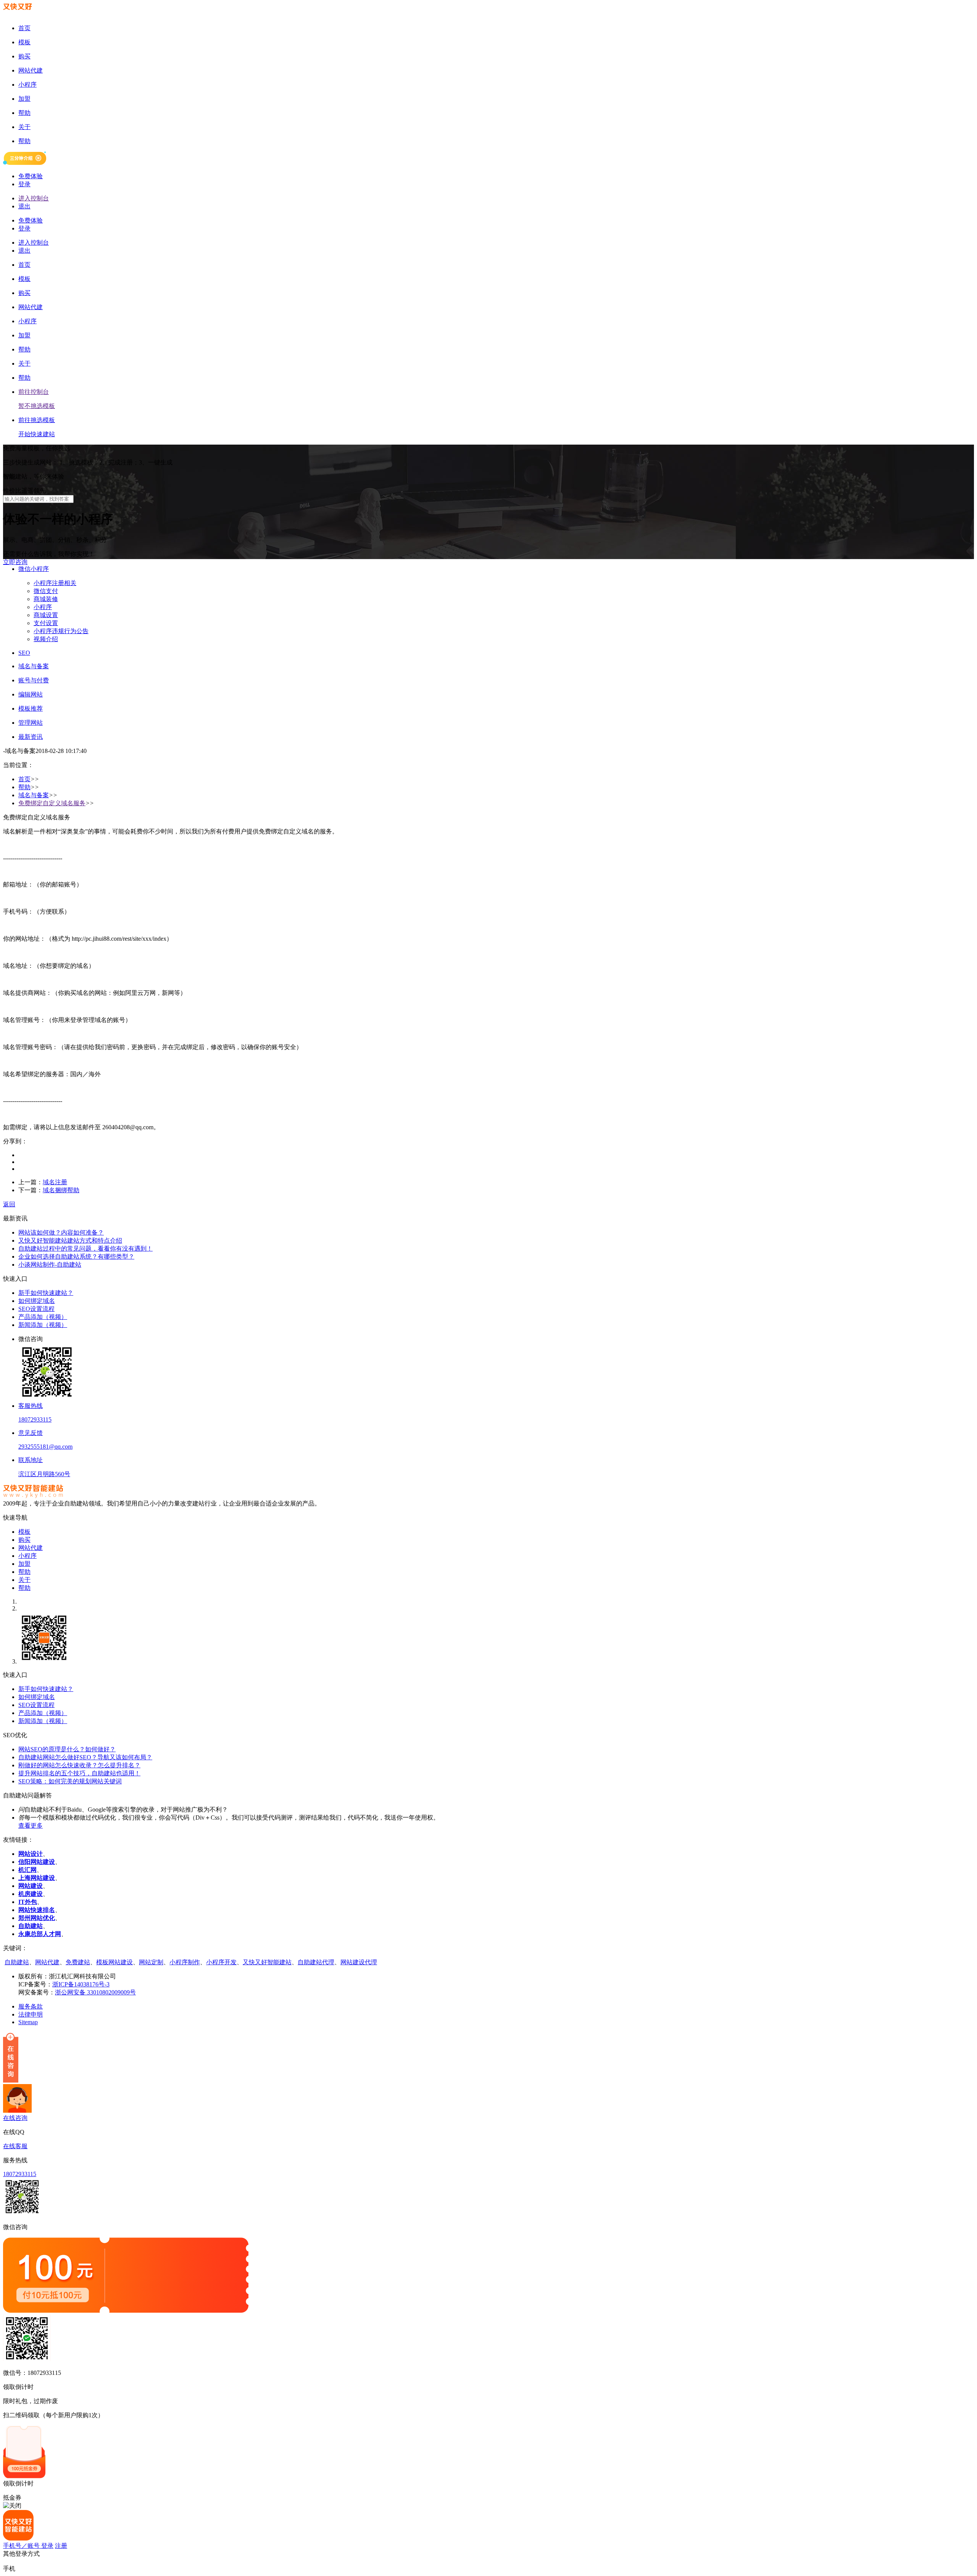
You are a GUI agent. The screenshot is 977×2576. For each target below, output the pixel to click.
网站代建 (31, 1548)
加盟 (24, 1564)
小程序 (43, 607)
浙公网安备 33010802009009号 (95, 1992)
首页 (24, 779)
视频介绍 (46, 639)
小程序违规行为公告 (61, 631)
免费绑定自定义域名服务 (52, 803)
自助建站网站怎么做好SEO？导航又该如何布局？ (85, 1757)
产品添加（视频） (43, 1317)
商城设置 (46, 615)
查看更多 (31, 1826)
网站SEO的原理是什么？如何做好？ (67, 1749)
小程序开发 (221, 1962)
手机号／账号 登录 (28, 2546)
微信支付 (46, 591)
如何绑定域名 (37, 1301)
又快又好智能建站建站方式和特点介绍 (70, 1240)
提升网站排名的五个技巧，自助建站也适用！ (79, 1773)
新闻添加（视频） (43, 1325)
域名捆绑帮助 (61, 1190)
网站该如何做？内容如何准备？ (61, 1232)
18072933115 (20, 2174)
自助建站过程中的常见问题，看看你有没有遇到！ (85, 1249)
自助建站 (17, 1962)
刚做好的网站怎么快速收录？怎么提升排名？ (79, 1765)
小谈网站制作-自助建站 (50, 1265)
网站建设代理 (359, 1962)
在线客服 (15, 2146)
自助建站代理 (316, 1962)
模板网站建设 (114, 1962)
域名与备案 (34, 795)
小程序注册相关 (55, 583)
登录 (24, 184)
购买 (24, 1540)
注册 (61, 2546)
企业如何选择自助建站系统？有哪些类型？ (76, 1257)
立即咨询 (15, 562)
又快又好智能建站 (267, 1962)
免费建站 (78, 1962)
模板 (24, 1532)
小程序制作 (185, 1962)
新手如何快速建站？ (46, 1293)
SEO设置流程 (36, 1309)
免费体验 (31, 176)
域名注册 (55, 1182)
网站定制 (151, 1962)
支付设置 (46, 623)
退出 (24, 206)
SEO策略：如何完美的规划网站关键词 (70, 1781)
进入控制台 (34, 198)
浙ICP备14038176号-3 (81, 1984)
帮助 (24, 787)
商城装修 (46, 599)
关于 (24, 1580)
